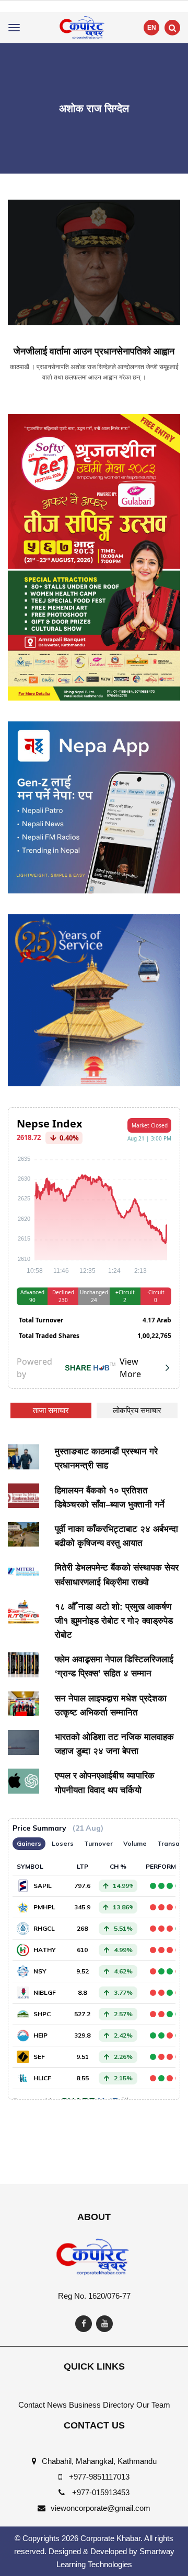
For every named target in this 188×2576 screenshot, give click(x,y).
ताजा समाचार (51, 1410)
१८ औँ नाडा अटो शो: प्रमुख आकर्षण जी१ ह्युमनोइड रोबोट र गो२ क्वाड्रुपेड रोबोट (114, 1621)
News (57, 2405)
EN (152, 28)
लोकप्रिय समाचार (137, 1410)
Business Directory (102, 2405)
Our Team (153, 2405)
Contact (32, 2405)
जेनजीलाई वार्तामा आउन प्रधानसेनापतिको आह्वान (94, 351)
